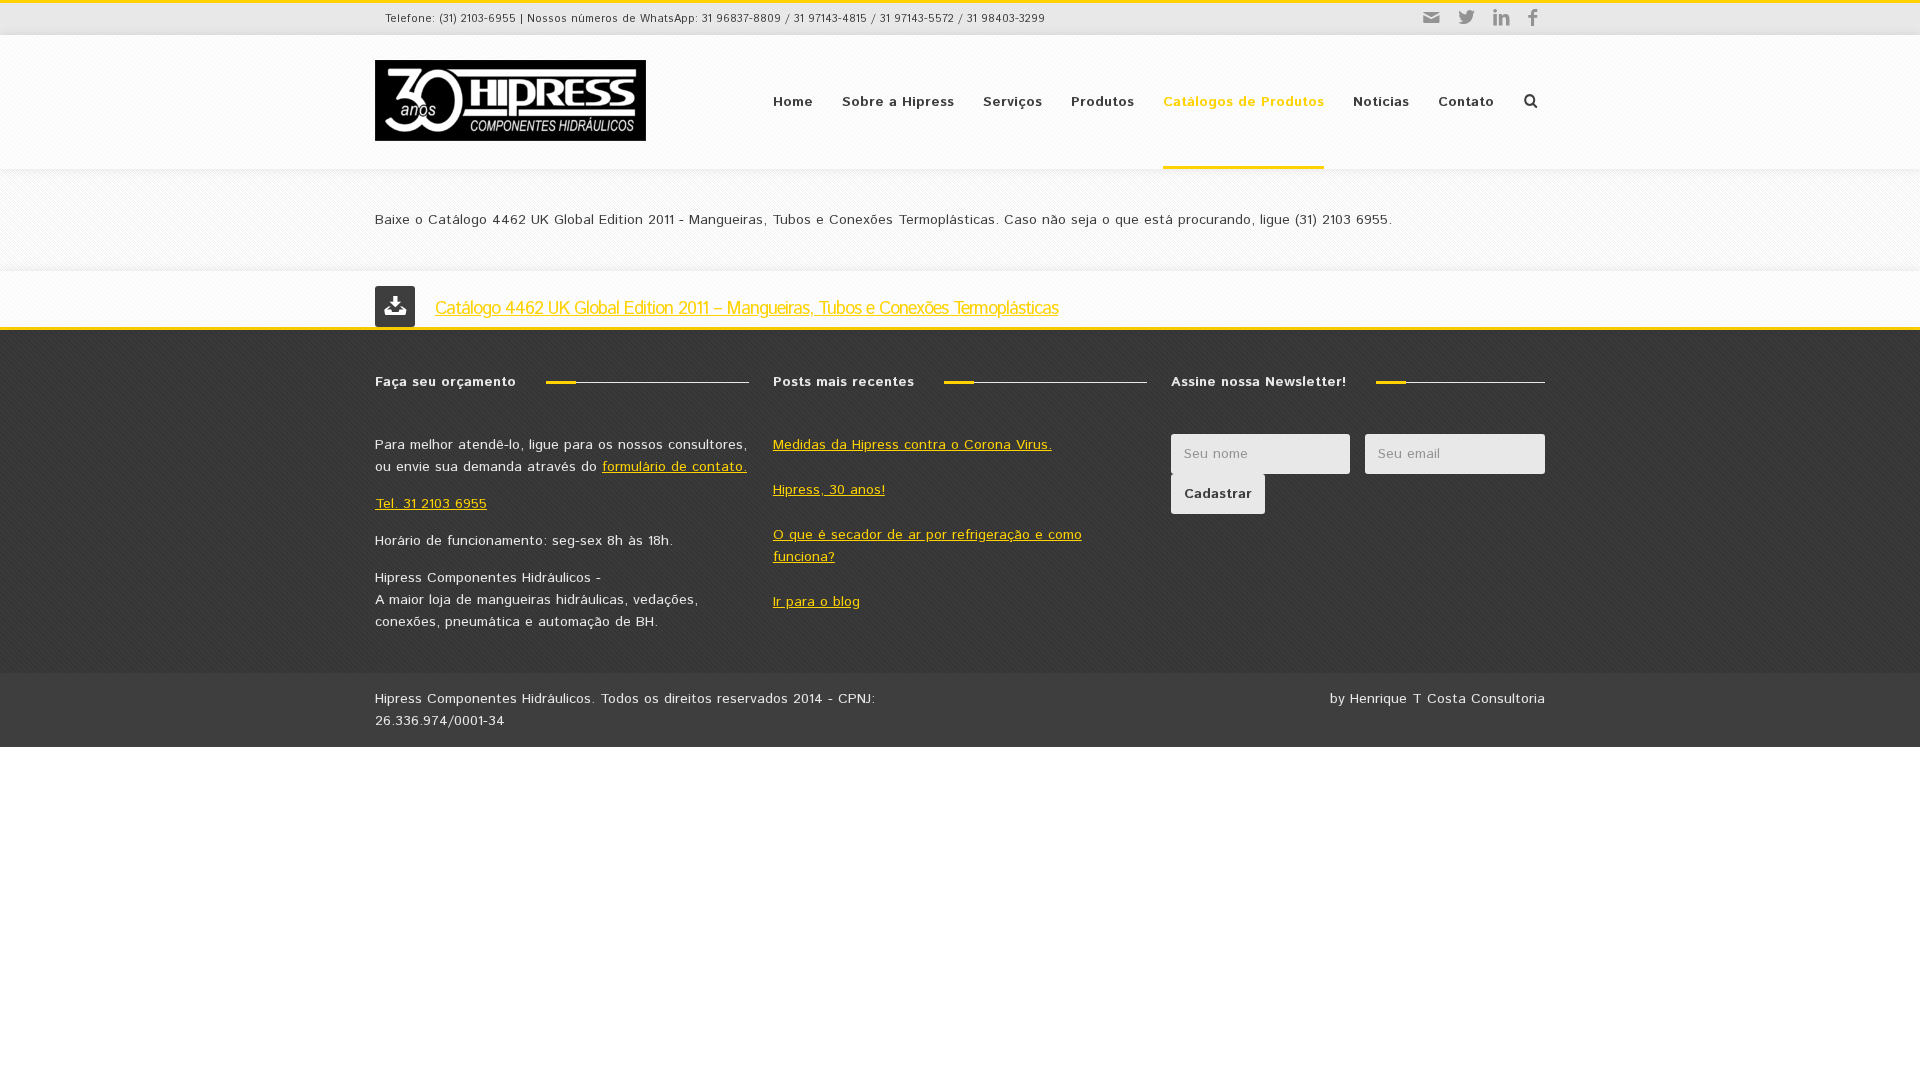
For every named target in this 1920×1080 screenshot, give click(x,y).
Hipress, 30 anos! (829, 490)
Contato (1466, 102)
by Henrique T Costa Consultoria (1437, 699)
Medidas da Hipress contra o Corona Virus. (912, 445)
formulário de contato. (674, 467)
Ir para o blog (816, 602)
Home (793, 102)
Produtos (1102, 102)
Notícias (1381, 102)
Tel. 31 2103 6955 (431, 504)
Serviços (1012, 102)
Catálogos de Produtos (1243, 102)
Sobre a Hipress (898, 102)
